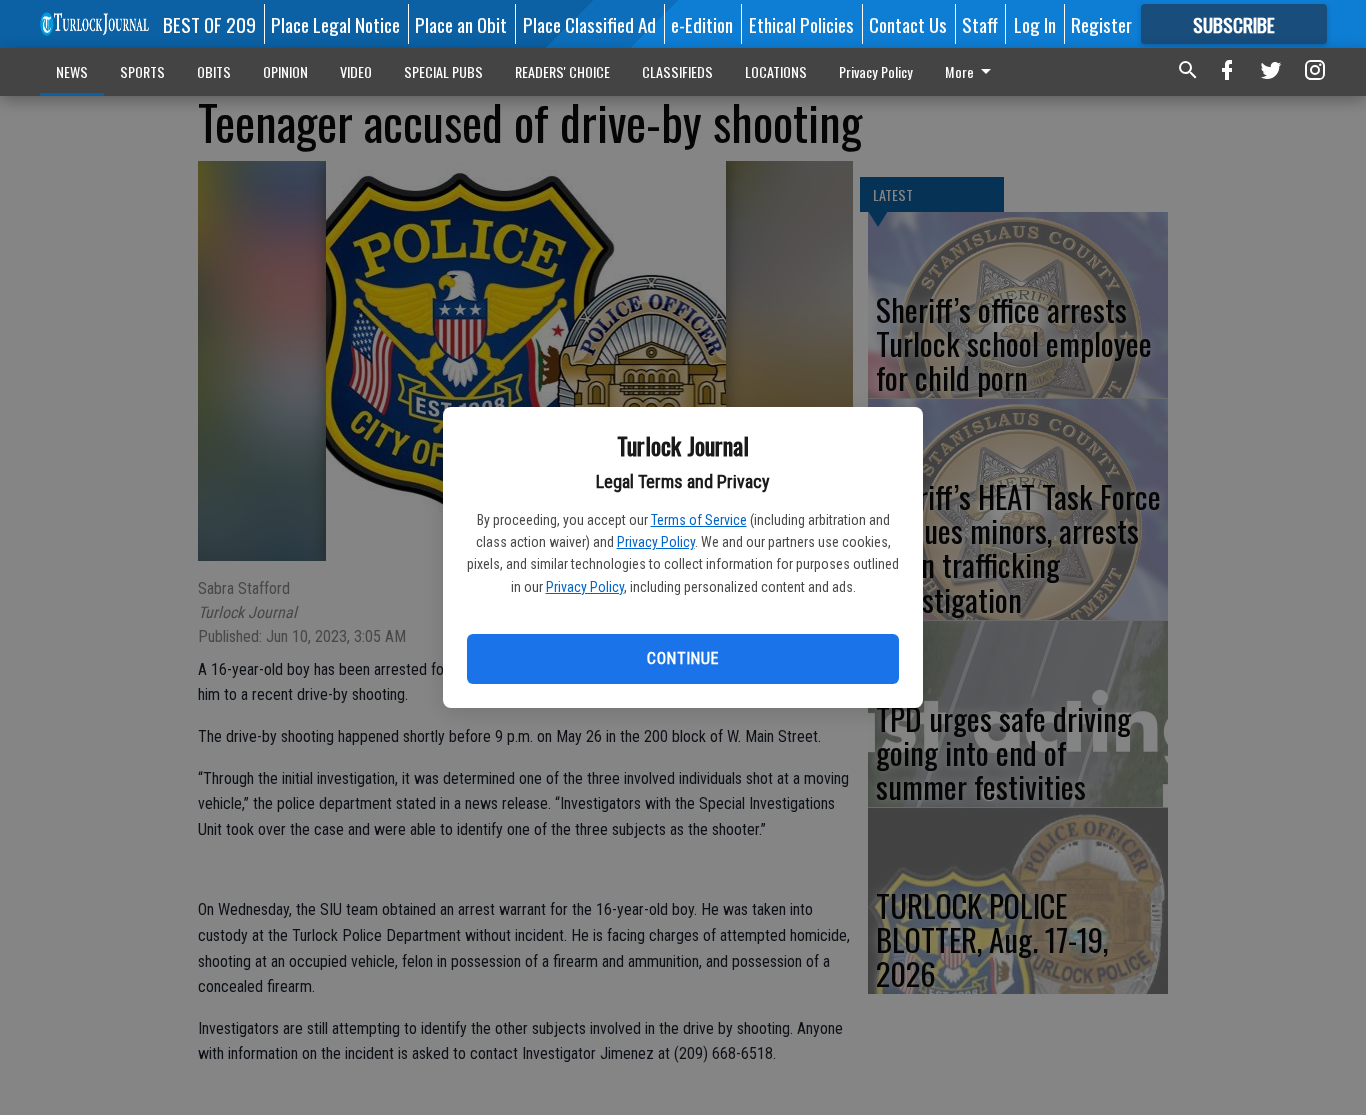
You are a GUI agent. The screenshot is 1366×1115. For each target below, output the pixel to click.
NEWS (72, 71)
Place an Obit (461, 24)
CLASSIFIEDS (677, 71)
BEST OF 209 (209, 24)
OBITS (214, 71)
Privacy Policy (656, 542)
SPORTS (142, 71)
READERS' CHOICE (562, 71)
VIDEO (356, 71)
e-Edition (702, 24)
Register (1101, 24)
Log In (1035, 24)
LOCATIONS (776, 71)
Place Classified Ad (589, 24)
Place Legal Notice (335, 24)
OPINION (285, 71)
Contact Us (908, 24)
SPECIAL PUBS (443, 71)
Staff (980, 24)
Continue (682, 658)
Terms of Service (699, 520)
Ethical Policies (801, 24)
